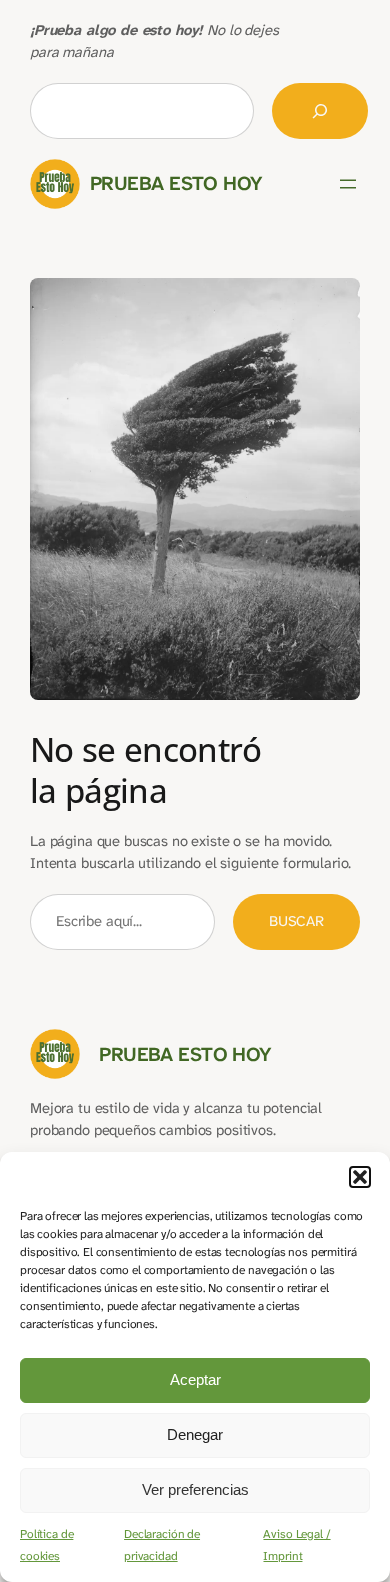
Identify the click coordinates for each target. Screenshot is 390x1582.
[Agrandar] (334, 304)
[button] (360, 1177)
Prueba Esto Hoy (176, 183)
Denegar (195, 1434)
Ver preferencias (195, 1489)
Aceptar (195, 1379)
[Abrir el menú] (348, 184)
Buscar (296, 921)
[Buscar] (320, 111)
